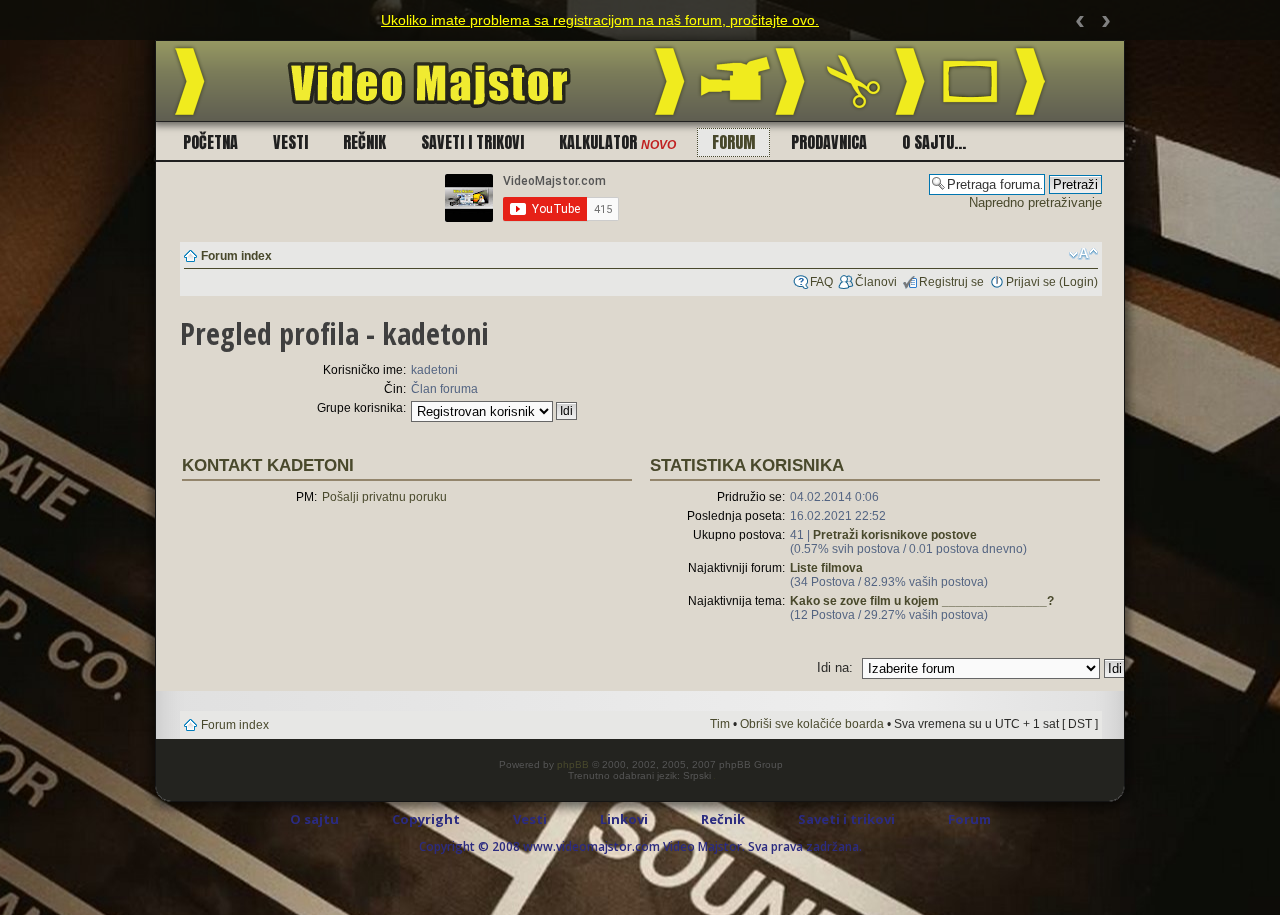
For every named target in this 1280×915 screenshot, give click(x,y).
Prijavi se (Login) (1052, 282)
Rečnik (364, 142)
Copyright (426, 819)
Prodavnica (829, 142)
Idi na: (835, 667)
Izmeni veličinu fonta (1083, 254)
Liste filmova (826, 568)
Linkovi (624, 819)
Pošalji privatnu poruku (384, 497)
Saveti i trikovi (472, 142)
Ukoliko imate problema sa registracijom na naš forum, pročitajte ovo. (600, 20)
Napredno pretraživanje (1035, 202)
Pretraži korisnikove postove (895, 535)
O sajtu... (934, 142)
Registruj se (951, 282)
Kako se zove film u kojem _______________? (922, 601)
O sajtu (314, 819)
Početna (210, 142)
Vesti (290, 142)
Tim (720, 724)
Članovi (876, 282)
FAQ (821, 282)
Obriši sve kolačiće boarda (812, 724)
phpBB (573, 764)
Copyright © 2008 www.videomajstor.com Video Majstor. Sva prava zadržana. (640, 846)
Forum (733, 142)
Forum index (236, 256)
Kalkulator (617, 142)
